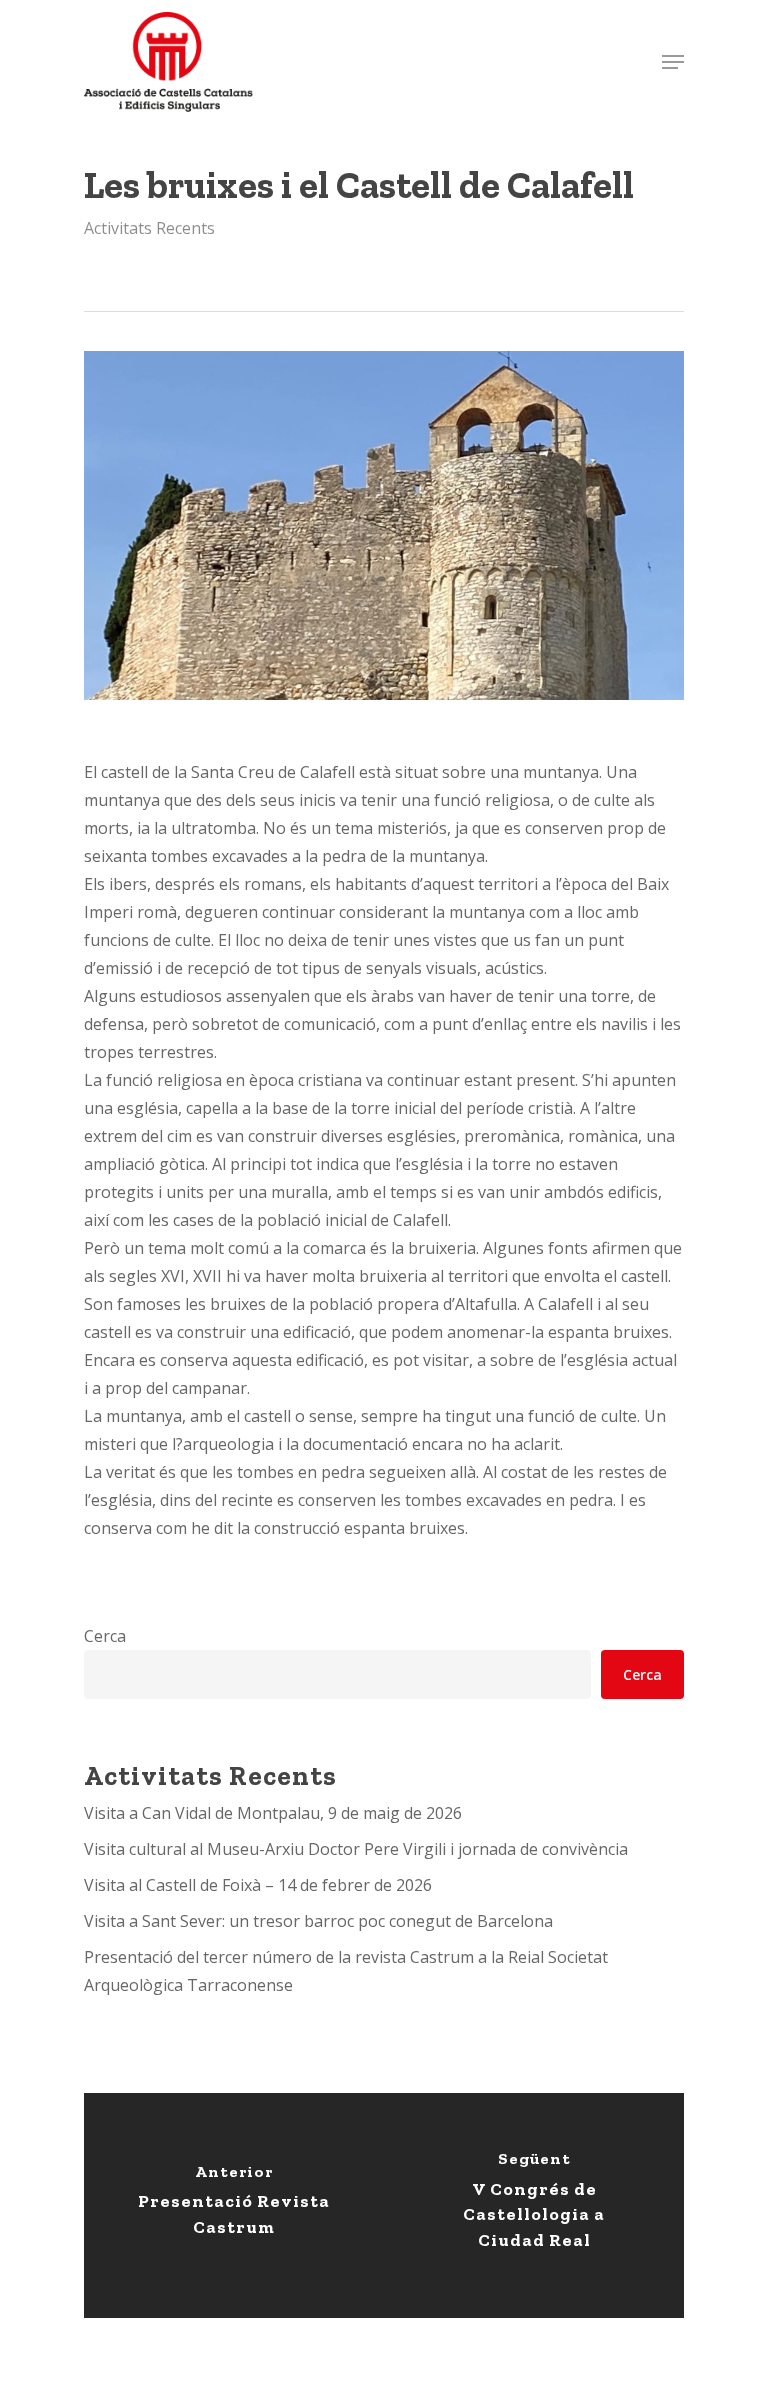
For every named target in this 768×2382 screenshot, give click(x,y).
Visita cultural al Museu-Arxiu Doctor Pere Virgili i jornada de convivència (356, 1849)
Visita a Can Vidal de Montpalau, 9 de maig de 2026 (273, 1813)
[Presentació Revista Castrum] (234, 2205)
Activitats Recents (149, 228)
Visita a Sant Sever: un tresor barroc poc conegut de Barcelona (318, 1921)
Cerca (105, 1636)
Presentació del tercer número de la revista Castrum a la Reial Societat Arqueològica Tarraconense (346, 1971)
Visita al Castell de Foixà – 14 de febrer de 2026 (258, 1885)
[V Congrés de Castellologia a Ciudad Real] (534, 2205)
